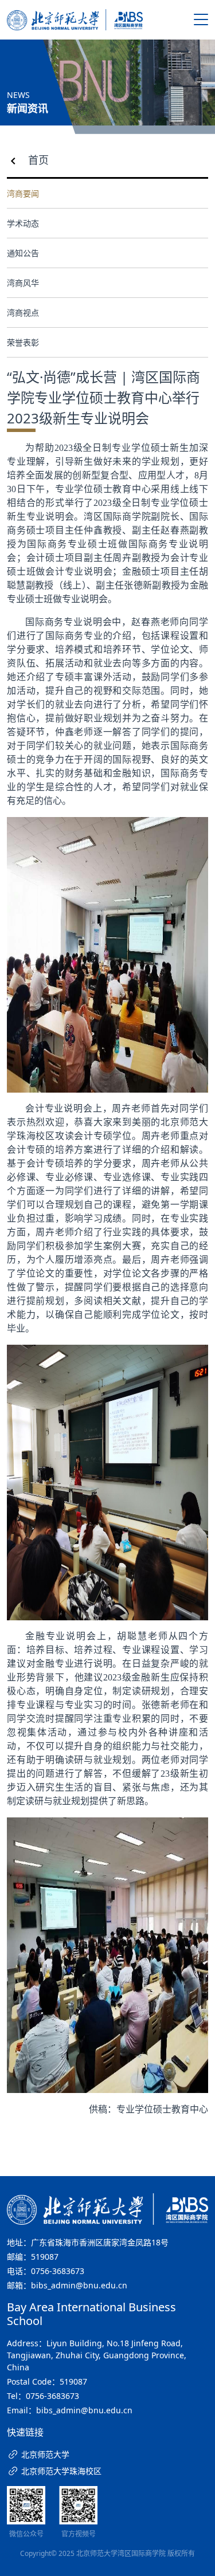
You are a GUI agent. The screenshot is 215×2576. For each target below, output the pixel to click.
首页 (38, 160)
